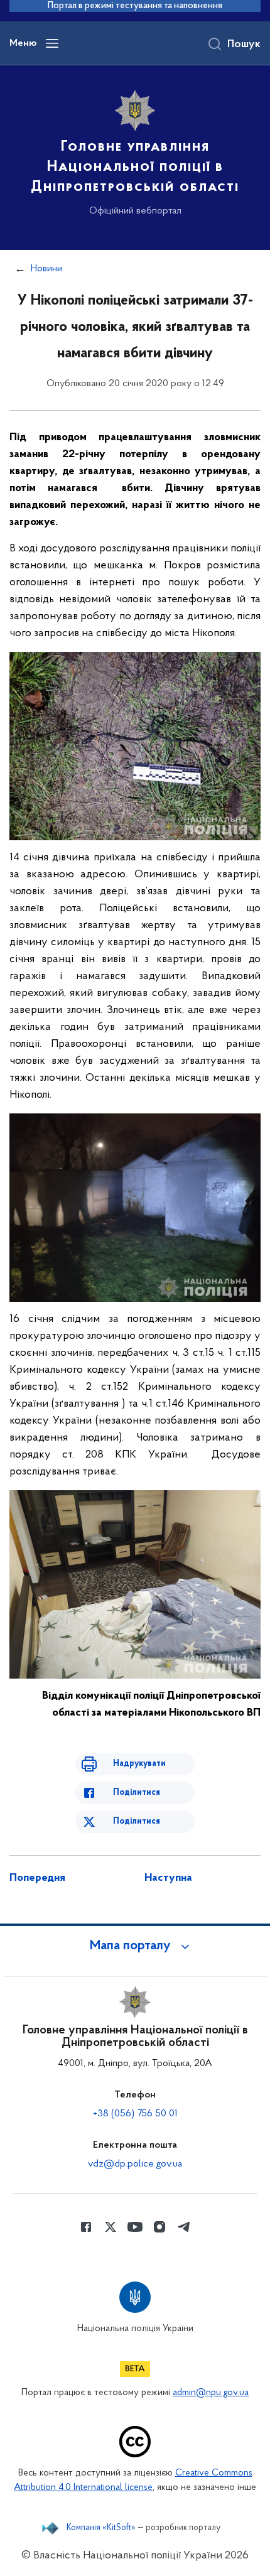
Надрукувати (139, 1764)
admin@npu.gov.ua (211, 2393)
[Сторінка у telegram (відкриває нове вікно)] (184, 2227)
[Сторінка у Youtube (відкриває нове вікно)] (135, 2227)
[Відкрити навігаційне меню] (52, 43)
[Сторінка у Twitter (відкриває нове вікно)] (111, 2227)
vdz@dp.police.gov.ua (135, 2164)
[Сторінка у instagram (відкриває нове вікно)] (159, 2227)
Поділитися (137, 1793)
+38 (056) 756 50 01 (135, 2114)
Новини (46, 269)
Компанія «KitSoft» (101, 2528)
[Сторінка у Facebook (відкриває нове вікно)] (86, 2227)
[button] (135, 1946)
